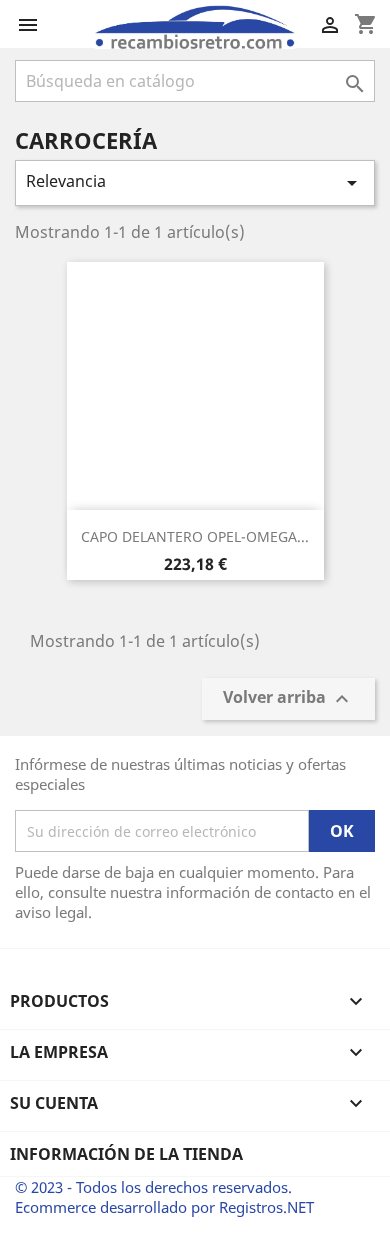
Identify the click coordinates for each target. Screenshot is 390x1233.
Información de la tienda (126, 1154)
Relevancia (195, 182)
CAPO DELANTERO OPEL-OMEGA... (195, 536)
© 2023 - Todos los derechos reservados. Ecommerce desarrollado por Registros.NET (164, 1197)
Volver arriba (288, 699)
